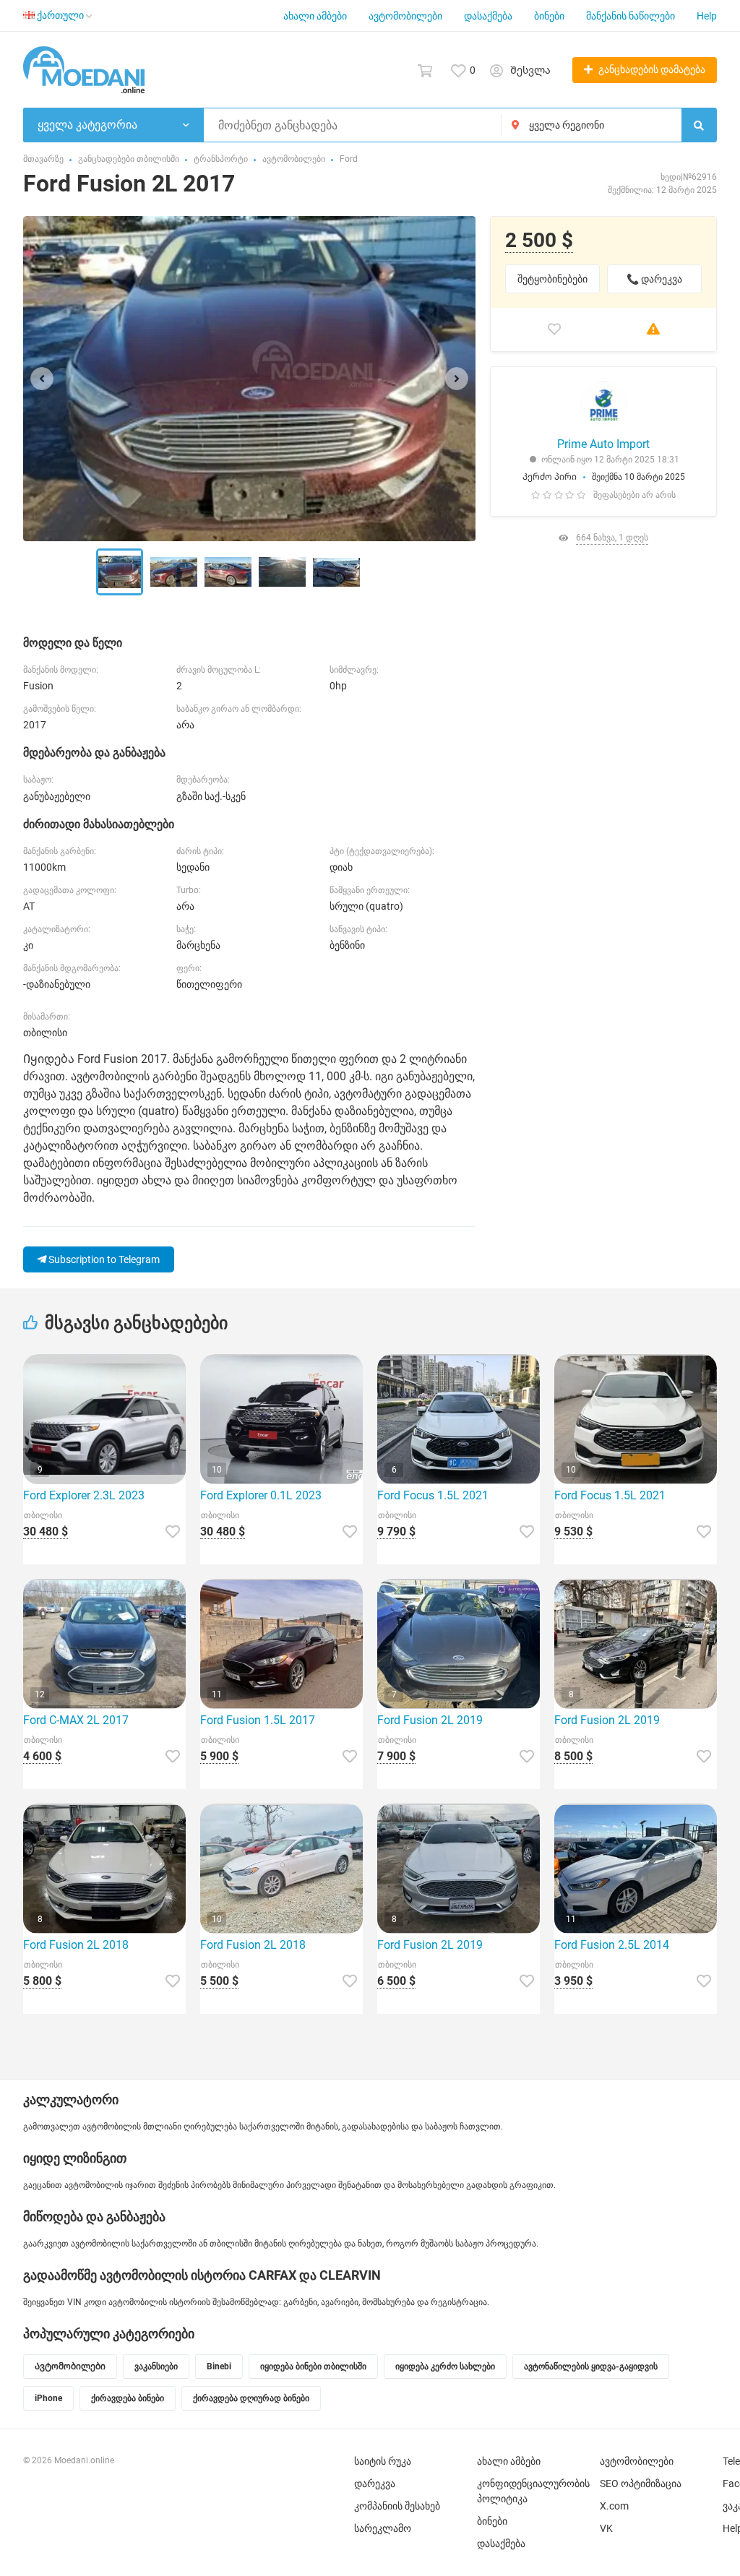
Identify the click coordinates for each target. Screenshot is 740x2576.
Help (707, 16)
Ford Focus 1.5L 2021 (433, 1495)
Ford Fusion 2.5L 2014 (612, 1945)
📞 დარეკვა (654, 279)
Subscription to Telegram (103, 1259)
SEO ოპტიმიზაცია (641, 2484)
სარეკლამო (383, 2528)
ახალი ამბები (315, 16)
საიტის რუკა (383, 2461)
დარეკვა (375, 2484)
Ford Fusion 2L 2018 (76, 1945)
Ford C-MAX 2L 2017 (76, 1720)
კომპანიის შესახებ (397, 2506)
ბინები (549, 16)
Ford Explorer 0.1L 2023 (261, 1495)
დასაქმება (488, 16)
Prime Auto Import (603, 444)
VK (606, 2528)
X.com (614, 2506)
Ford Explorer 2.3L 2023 (84, 1495)
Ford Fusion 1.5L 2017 (258, 1720)
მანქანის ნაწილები (631, 16)
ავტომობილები (405, 16)
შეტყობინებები (552, 279)
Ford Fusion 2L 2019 (430, 1720)
